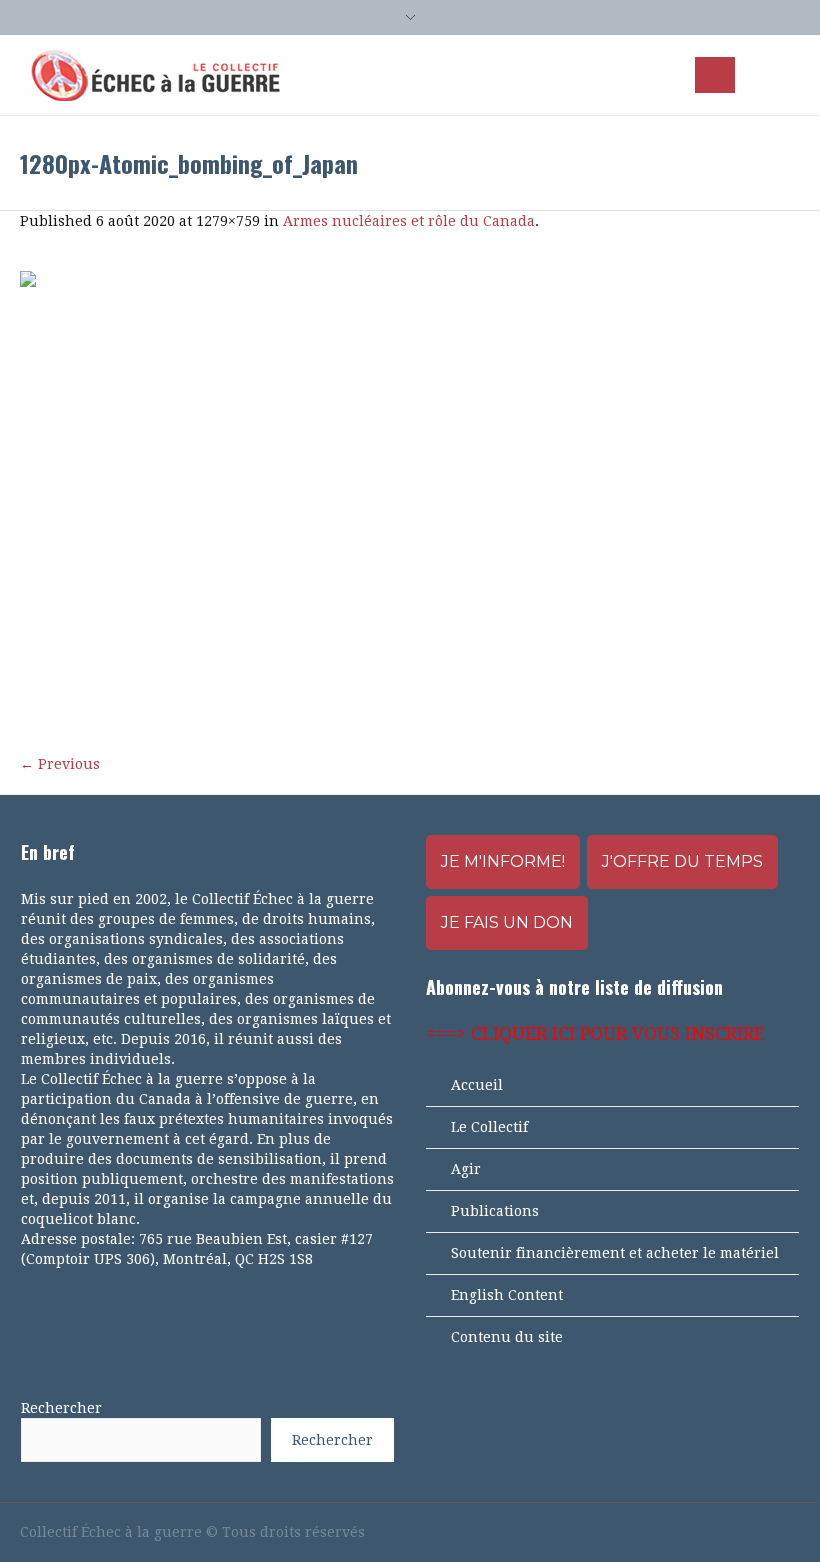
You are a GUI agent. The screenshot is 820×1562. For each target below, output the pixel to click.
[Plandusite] (790, 1532)
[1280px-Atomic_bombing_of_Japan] (410, 502)
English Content (507, 1295)
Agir (466, 1169)
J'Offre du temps (682, 861)
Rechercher (61, 1408)
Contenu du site (507, 1337)
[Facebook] (688, 1532)
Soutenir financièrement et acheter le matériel (615, 1253)
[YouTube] (722, 1532)
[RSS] (756, 1532)
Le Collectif (489, 1127)
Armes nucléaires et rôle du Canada (409, 221)
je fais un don (507, 922)
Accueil (477, 1085)
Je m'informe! (503, 861)
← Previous (60, 764)
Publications (495, 1211)
